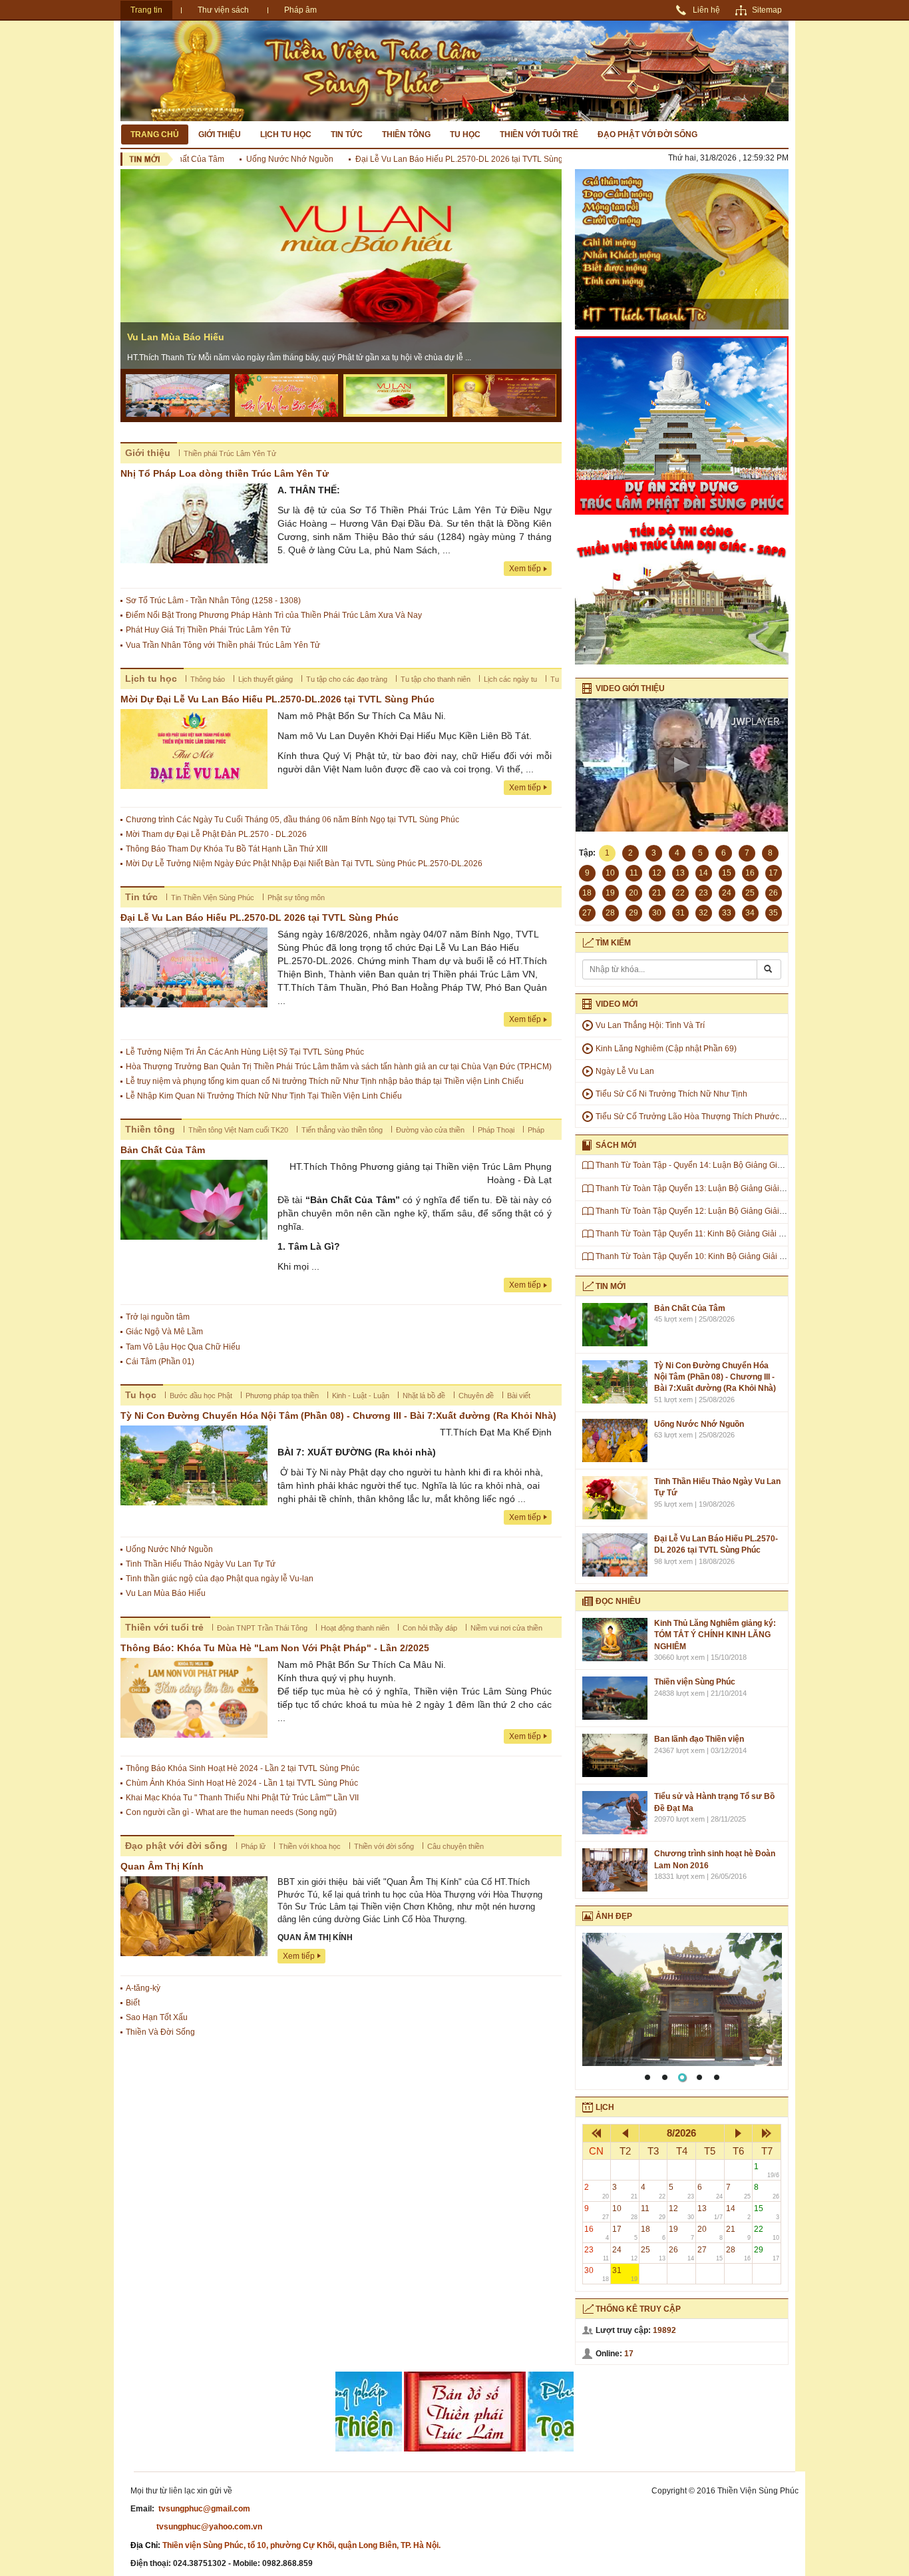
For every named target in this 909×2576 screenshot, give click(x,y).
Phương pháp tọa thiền (282, 1396)
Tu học (465, 134)
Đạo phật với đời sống (647, 134)
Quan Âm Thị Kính (162, 1866)
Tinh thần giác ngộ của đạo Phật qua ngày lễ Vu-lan (220, 1579)
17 (625, 2233)
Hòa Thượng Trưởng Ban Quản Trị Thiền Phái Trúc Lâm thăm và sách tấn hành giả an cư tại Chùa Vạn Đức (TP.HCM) (339, 1067)
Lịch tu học (286, 134)
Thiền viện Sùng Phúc (695, 1682)
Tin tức (347, 134)
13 (710, 2212)
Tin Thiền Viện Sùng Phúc (213, 898)
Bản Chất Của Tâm (163, 1150)
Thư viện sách (223, 10)
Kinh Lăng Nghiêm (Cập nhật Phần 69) (666, 1049)
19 (681, 2233)
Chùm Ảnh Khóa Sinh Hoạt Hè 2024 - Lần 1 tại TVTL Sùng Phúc (242, 1783)
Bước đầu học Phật (201, 1396)
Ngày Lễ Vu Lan (625, 1071)
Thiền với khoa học (310, 1846)
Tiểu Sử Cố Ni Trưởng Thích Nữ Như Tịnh (671, 1094)
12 (681, 2212)
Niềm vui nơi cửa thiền (506, 1628)
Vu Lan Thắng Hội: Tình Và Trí (650, 1025)
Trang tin (146, 10)
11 (653, 2212)
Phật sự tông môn (296, 898)
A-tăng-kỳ (143, 1988)
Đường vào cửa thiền (430, 1130)
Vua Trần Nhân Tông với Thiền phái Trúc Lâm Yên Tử (223, 645)
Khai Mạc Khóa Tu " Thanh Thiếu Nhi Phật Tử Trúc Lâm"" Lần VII (242, 1798)
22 (767, 2233)
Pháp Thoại (496, 1130)
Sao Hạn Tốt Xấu (157, 2017)
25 (653, 2253)
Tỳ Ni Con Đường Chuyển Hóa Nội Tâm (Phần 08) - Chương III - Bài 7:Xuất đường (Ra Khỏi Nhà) (338, 1416)
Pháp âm (300, 10)
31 (625, 2274)
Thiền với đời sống (384, 1846)
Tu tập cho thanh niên (436, 679)
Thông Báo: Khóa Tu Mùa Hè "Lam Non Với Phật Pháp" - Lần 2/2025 (275, 1648)
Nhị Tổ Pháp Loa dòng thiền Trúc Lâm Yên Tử (225, 473)
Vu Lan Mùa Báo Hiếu (176, 337)
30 (597, 2274)
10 (625, 2212)
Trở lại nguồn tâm (158, 1317)
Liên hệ (706, 10)
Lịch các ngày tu (510, 679)
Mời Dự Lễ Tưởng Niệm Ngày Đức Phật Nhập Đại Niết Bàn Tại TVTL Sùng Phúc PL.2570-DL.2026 (304, 864)
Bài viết (519, 1396)
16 (597, 2233)
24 (625, 2253)
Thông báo (208, 679)
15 (767, 2212)
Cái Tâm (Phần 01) (160, 1362)
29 (767, 2253)
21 (739, 2233)
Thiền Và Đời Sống (160, 2032)
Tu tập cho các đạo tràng (347, 679)
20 (710, 2233)
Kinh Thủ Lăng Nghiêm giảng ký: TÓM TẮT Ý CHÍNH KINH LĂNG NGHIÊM (715, 1635)
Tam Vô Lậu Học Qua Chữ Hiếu (183, 1347)
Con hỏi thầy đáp (430, 1628)
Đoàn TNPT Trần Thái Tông (262, 1628)
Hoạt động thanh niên (355, 1628)
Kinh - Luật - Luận (361, 1396)
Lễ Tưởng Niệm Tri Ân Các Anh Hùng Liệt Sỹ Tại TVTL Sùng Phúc (245, 1052)
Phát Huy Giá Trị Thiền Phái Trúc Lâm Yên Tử (208, 630)
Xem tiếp (525, 569)
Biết (133, 2003)
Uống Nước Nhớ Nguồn (247, 159)
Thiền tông (406, 134)
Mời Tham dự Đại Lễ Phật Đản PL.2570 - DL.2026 (216, 834)
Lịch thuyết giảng (266, 679)
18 (653, 2233)
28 (739, 2253)
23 (597, 2253)
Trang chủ (155, 134)
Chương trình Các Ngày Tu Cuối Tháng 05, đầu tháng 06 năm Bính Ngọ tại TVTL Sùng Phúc (292, 820)
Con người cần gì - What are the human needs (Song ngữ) (231, 1812)
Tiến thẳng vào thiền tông (342, 1130)
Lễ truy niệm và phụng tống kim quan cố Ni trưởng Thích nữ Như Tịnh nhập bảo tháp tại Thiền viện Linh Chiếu (325, 1081)
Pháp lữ (253, 1846)
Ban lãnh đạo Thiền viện (699, 1739)
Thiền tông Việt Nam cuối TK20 (238, 1130)
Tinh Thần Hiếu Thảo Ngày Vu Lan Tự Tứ (201, 1564)
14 (739, 2212)
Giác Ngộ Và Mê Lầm (164, 1332)
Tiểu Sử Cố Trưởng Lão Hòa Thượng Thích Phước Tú (693, 1117)
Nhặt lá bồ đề (424, 1396)
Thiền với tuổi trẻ (539, 134)
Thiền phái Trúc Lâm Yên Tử (230, 453)
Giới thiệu (220, 134)
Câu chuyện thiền (455, 1846)
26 (681, 2253)
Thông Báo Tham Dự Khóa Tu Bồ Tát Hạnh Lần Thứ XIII (227, 849)
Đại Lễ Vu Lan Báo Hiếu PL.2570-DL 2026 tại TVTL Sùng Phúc (426, 159)
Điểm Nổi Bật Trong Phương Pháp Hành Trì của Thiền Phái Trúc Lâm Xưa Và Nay (274, 615)
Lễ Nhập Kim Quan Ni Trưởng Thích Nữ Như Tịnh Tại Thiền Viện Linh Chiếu (264, 1096)
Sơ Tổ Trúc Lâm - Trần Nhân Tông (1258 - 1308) (213, 601)
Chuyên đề (476, 1396)
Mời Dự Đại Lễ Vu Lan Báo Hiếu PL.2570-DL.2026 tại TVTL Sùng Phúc (277, 699)
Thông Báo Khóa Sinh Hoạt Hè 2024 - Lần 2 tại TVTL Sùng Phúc (243, 1768)
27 (710, 2253)
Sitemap (767, 10)
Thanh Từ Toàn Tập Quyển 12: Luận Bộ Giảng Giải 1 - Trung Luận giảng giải (734, 1211)
